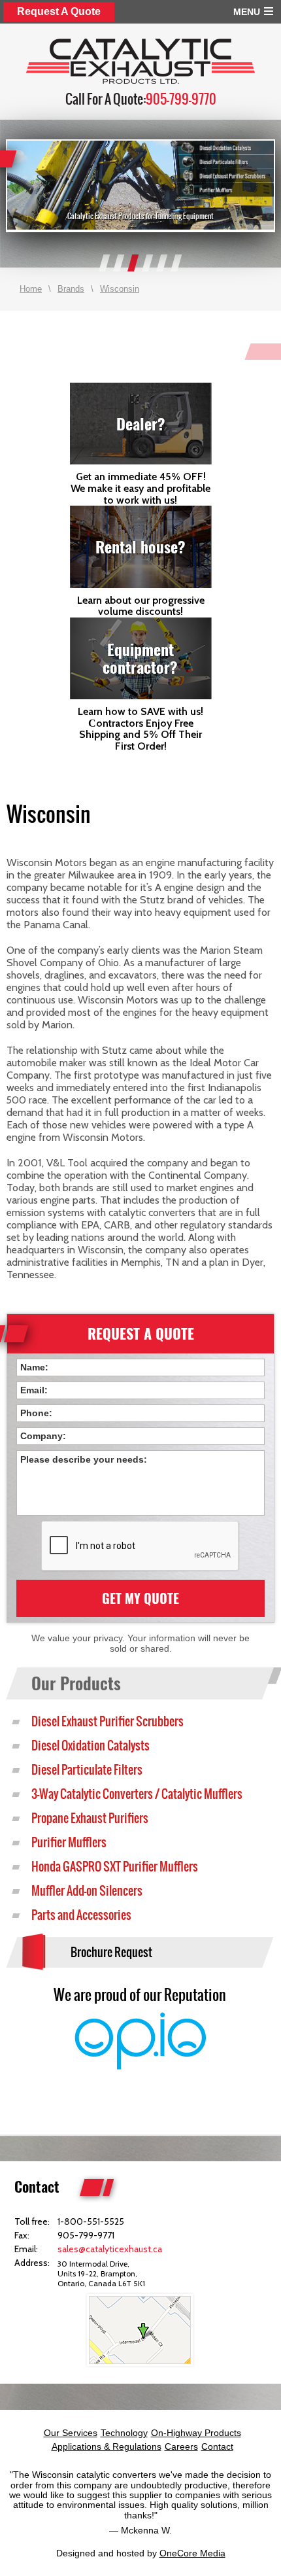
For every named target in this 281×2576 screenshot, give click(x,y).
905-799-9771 (86, 2235)
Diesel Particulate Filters (87, 1770)
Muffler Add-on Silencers (87, 1891)
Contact (217, 2446)
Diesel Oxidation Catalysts (91, 1746)
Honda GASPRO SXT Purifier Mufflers (115, 1867)
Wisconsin (120, 289)
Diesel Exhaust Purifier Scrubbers (107, 1721)
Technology (124, 2433)
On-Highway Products (196, 2433)
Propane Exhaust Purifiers (90, 1818)
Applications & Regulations (107, 2446)
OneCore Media (192, 2553)
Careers (181, 2446)
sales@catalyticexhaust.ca (110, 2249)
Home (31, 289)
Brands (71, 289)
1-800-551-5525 (91, 2221)
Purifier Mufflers (69, 1842)
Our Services (71, 2433)
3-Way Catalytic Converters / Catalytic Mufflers (137, 1794)
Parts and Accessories (81, 1915)
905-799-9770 (181, 99)
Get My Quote (140, 1598)
